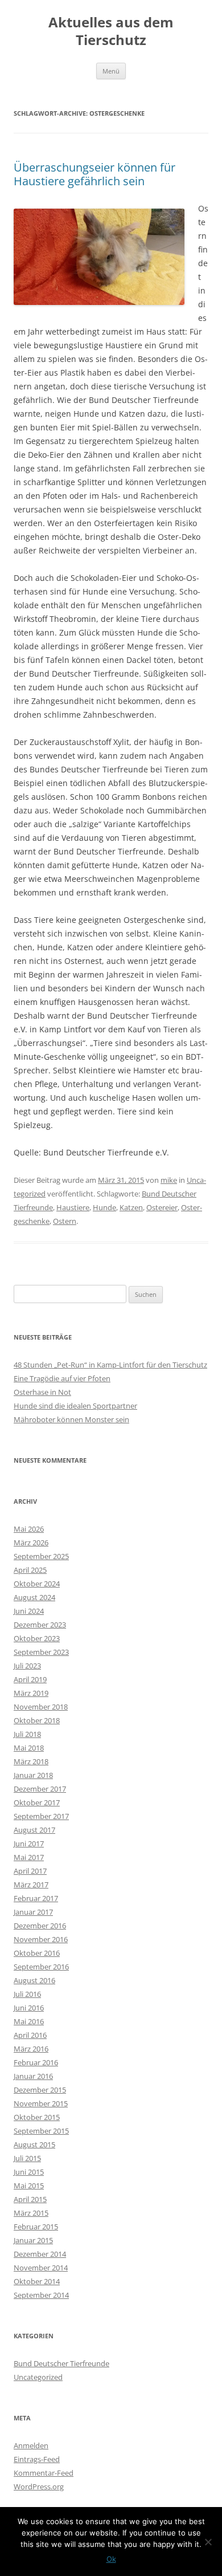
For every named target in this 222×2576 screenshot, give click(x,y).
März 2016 (31, 2049)
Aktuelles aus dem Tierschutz (111, 31)
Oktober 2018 (37, 1720)
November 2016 (41, 1939)
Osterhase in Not (42, 1392)
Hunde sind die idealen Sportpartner (75, 1406)
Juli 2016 (27, 1994)
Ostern (65, 1221)
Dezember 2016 (40, 1926)
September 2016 (41, 1967)
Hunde (104, 1207)
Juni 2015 (29, 2172)
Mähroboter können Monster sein (71, 1419)
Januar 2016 (33, 2076)
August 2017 (34, 1830)
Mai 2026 (29, 1529)
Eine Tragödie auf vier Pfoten (62, 1378)
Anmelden (31, 2445)
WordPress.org (39, 2487)
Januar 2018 (33, 1775)
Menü (111, 71)
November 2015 (41, 2103)
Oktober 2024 (37, 1584)
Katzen (131, 1207)
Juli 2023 (27, 1666)
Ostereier (162, 1207)
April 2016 (30, 2035)
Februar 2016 (36, 2062)
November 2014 (41, 2268)
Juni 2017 (29, 1844)
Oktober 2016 (37, 1953)
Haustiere (73, 1207)
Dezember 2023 (40, 1625)
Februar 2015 (36, 2227)
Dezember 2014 (40, 2254)
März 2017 (31, 1885)
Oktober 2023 (37, 1638)
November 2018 (41, 1707)
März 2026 (31, 1543)
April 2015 (30, 2199)
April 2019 (30, 1679)
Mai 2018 (29, 1748)
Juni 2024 (29, 1611)
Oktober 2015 (37, 2117)
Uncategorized (38, 2377)
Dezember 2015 (40, 2090)
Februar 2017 (36, 1898)
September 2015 (41, 2131)
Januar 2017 (33, 1912)
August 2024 (34, 1597)
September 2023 (41, 1652)
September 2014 (41, 2295)
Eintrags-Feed (37, 2459)
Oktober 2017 (37, 1802)
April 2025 (30, 1570)
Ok (111, 2559)
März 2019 (31, 1693)
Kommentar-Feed (44, 2473)
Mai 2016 (29, 2021)
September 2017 (41, 1816)
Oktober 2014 (37, 2281)
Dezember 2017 (40, 1789)
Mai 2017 (29, 1857)
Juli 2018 (27, 1734)
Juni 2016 (29, 2008)
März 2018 (31, 1761)
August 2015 (34, 2144)
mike (169, 1180)
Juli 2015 (27, 2158)
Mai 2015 (29, 2186)
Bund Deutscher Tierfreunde (61, 2363)
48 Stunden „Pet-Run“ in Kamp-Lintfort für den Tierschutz (110, 1365)
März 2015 (31, 2213)
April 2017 (30, 1871)
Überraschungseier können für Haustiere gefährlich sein (94, 174)
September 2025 (41, 1556)
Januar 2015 (33, 2240)
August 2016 (34, 1980)
